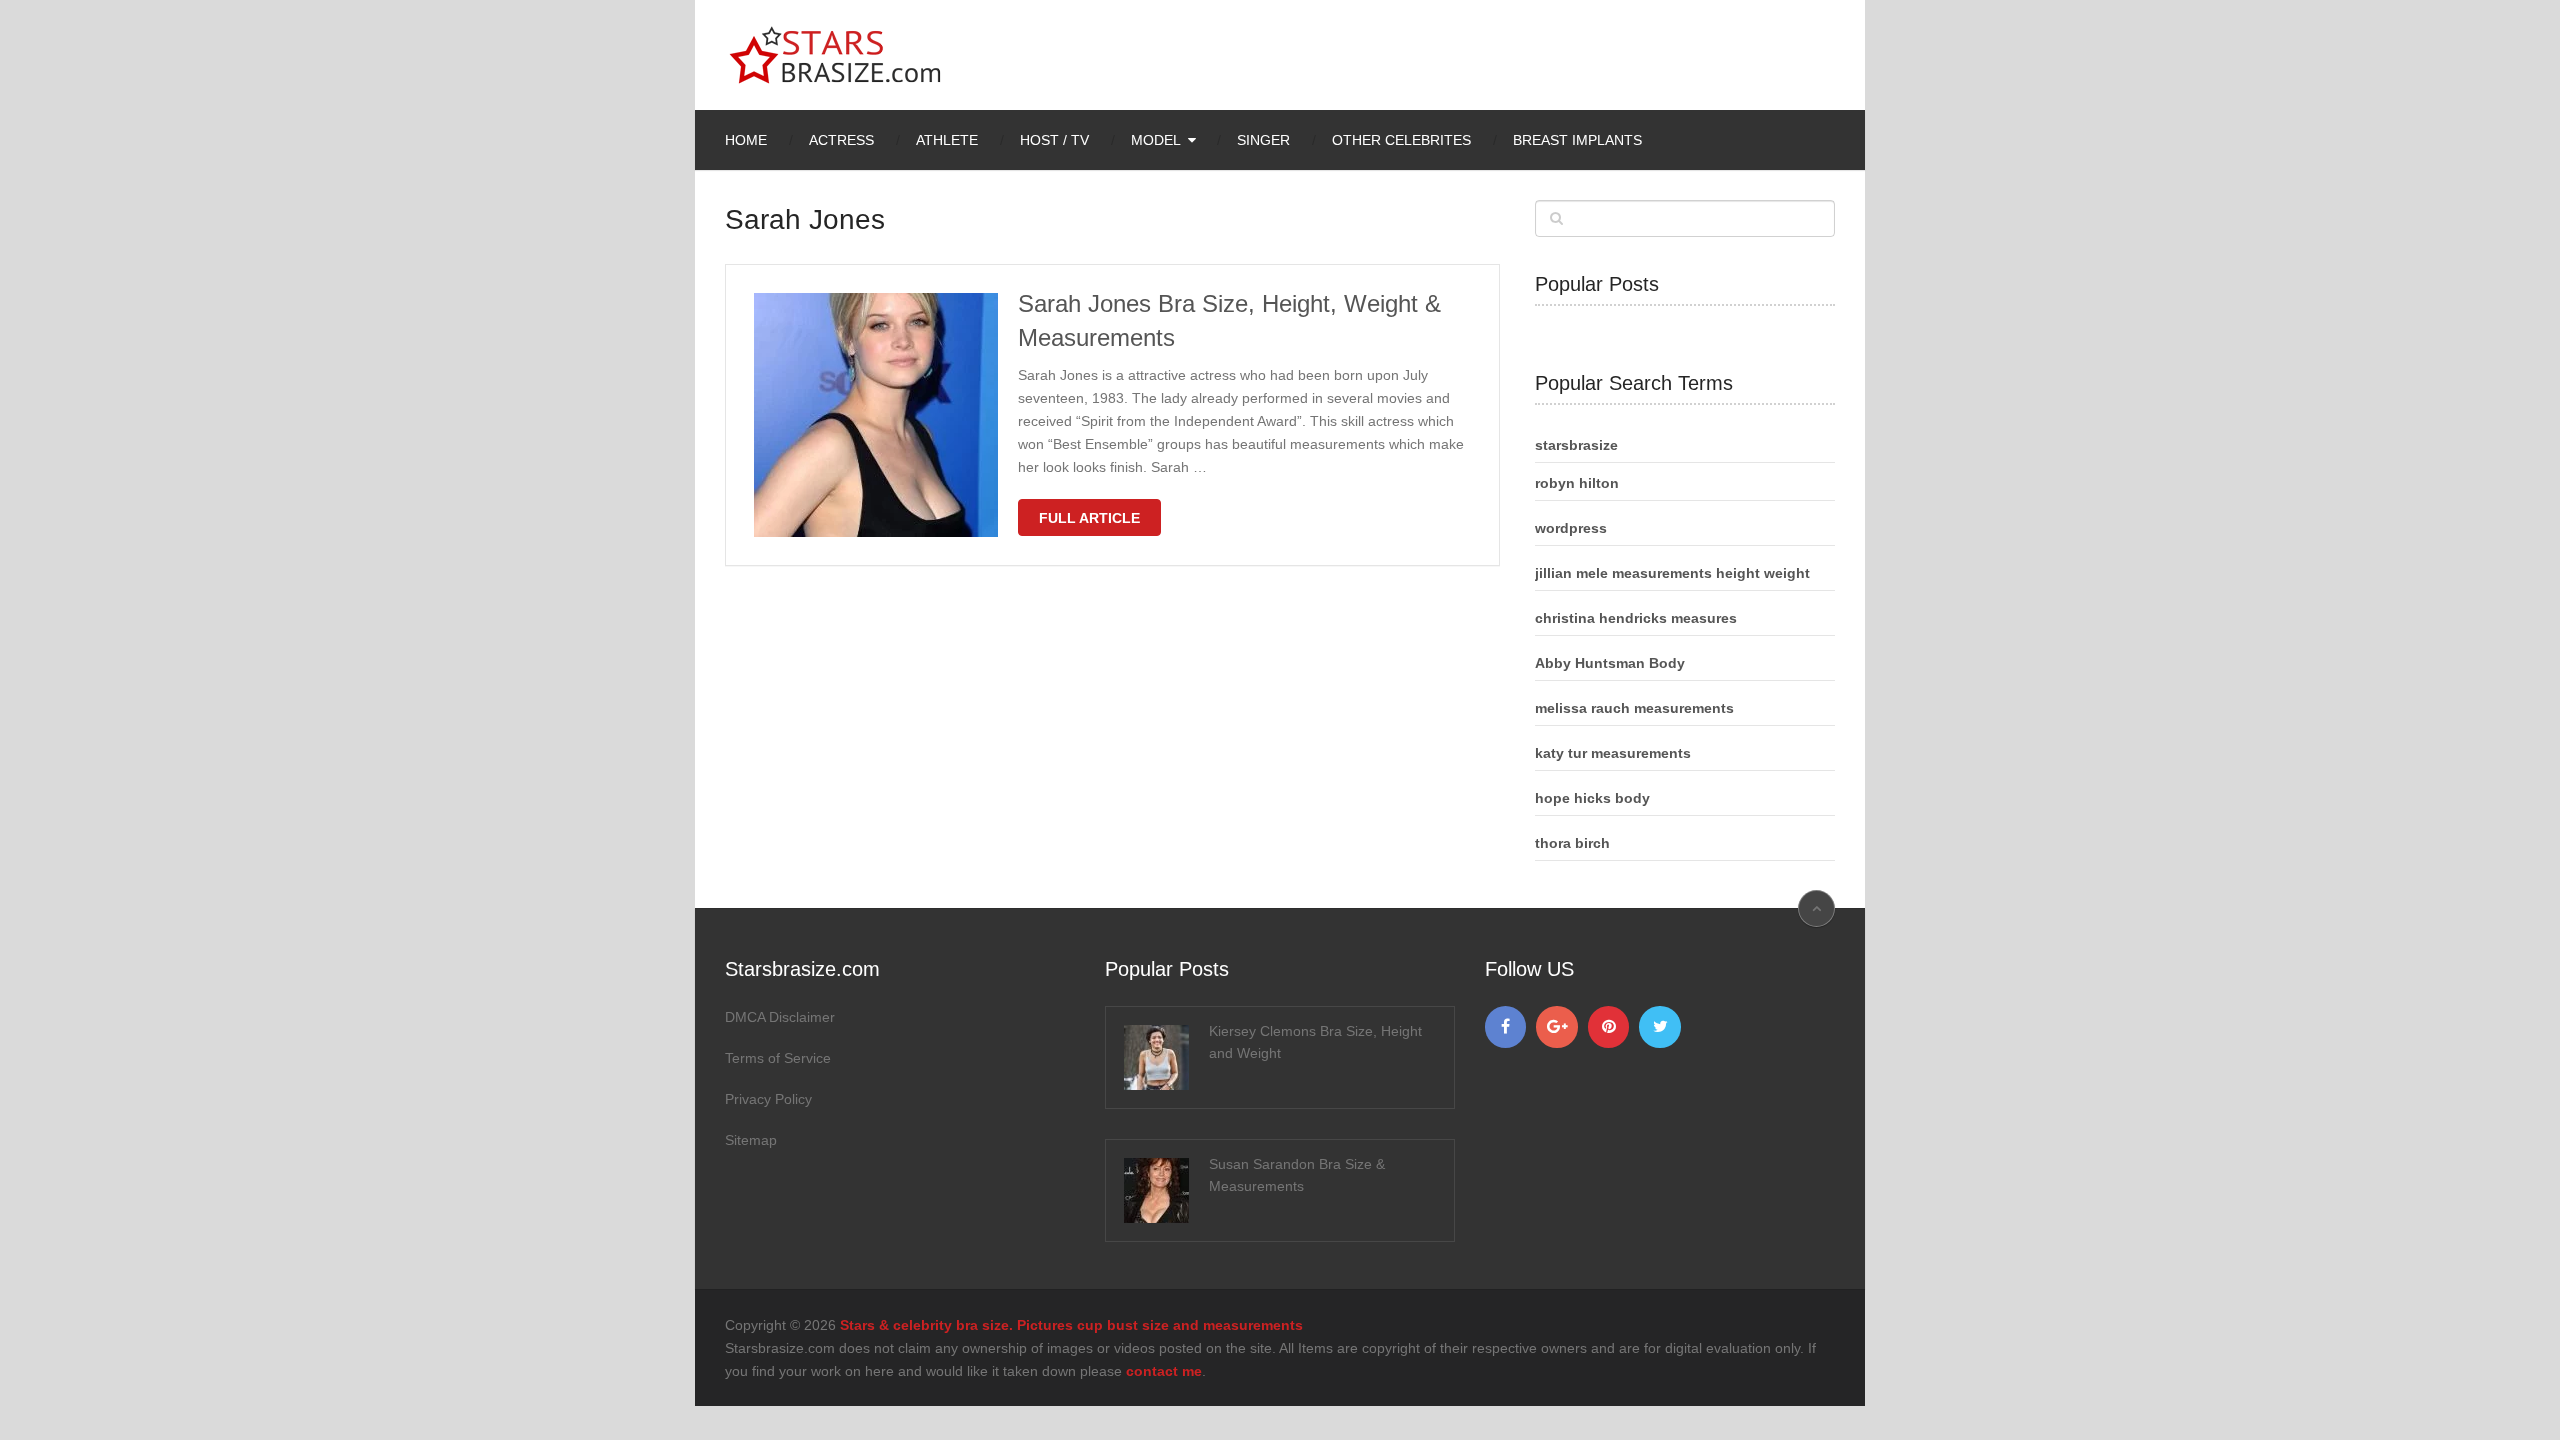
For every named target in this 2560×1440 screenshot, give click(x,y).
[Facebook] (1506, 1027)
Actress (841, 140)
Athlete (947, 140)
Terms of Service (778, 1058)
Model (1156, 140)
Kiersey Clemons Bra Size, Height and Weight (1315, 1042)
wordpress (1571, 528)
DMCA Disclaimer (780, 1017)
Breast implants (1577, 140)
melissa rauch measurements (1634, 708)
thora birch (1572, 843)
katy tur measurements (1613, 753)
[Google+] (1557, 1027)
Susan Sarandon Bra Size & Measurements (1297, 1175)
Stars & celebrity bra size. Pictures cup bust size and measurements (1071, 1325)
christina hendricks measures (1636, 618)
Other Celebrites (1401, 140)
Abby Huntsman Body (1610, 663)
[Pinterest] (1609, 1027)
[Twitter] (1660, 1027)
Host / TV (1054, 140)
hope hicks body (1592, 798)
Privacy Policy (768, 1099)
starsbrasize (1576, 445)
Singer (1263, 140)
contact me (1164, 1371)
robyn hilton (1577, 483)
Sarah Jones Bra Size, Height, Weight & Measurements (1229, 320)
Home (746, 140)
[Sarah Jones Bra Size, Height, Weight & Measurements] (876, 415)
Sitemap (751, 1140)
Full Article (1089, 518)
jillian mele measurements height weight (1672, 573)
